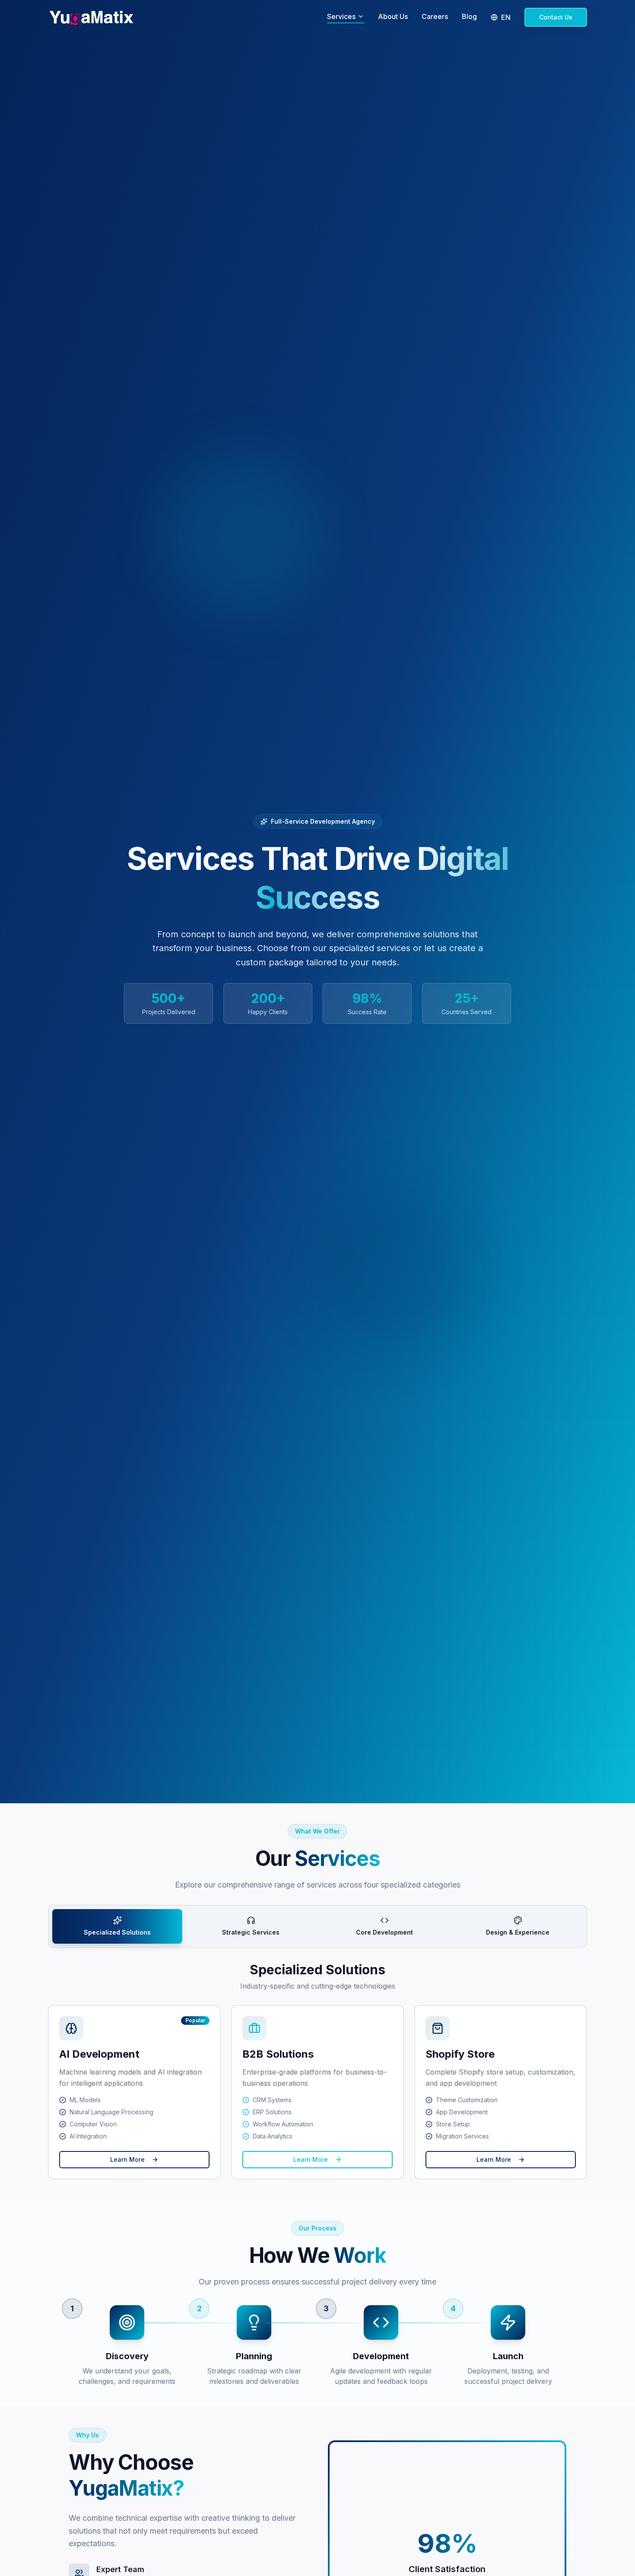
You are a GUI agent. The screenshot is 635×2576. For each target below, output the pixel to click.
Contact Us (556, 17)
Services (341, 16)
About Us (393, 16)
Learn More (127, 2159)
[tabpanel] (317, 2071)
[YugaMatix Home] (91, 17)
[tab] (117, 1926)
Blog (469, 16)
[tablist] (317, 1926)
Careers (435, 16)
